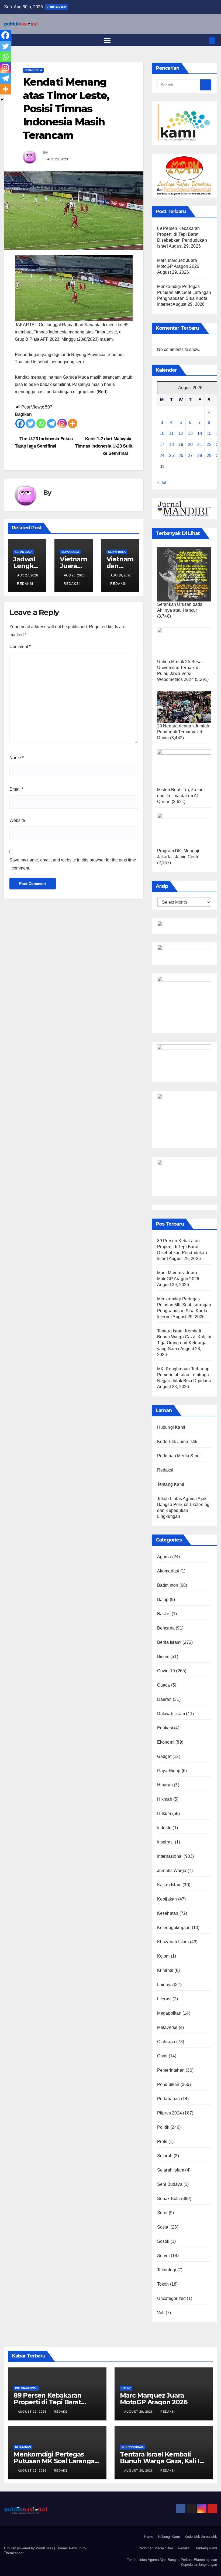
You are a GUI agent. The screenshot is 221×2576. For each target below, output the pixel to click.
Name (17, 758)
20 (190, 444)
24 (162, 455)
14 (200, 433)
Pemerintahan (171, 2070)
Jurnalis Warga (172, 1871)
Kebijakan (167, 1899)
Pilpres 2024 (170, 2113)
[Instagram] (62, 423)
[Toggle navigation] (107, 40)
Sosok (163, 2241)
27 (190, 455)
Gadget (164, 1756)
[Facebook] (20, 423)
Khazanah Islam (173, 1942)
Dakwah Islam (171, 1714)
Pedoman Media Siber (179, 1456)
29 (209, 455)
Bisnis (163, 1657)
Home (149, 2537)
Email (16, 789)
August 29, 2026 (33, 2412)
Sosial (163, 2227)
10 (162, 433)
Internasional (170, 1856)
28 (200, 455)
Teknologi (167, 2270)
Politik (163, 2127)
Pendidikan (168, 2084)
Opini (162, 2056)
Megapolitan (169, 2013)
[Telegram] (52, 423)
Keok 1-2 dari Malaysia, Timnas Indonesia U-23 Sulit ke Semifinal (104, 446)
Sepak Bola (33, 70)
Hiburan (165, 1785)
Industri (164, 1828)
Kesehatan (168, 1913)
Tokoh (163, 2284)
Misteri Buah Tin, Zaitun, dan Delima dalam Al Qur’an (181, 796)
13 (190, 433)
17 (162, 444)
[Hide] (2, 100)
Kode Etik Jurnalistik (177, 1442)
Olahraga (166, 2042)
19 (181, 444)
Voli (161, 2313)
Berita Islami (169, 1642)
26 (181, 455)
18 (171, 444)
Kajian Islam (169, 1885)
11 (171, 433)
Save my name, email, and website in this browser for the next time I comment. (73, 864)
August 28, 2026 (139, 2471)
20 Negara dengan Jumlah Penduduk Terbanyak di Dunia (183, 732)
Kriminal (165, 1970)
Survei (163, 2256)
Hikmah (165, 1799)
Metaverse (167, 2027)
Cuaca (164, 1685)
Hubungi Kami (171, 1427)
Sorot (162, 2213)
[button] (203, 40)
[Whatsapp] (41, 423)
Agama (164, 1557)
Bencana (166, 1628)
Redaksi (25, 584)
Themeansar (14, 2553)
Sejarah (165, 2156)
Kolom (163, 1956)
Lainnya (165, 1985)
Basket (164, 1614)
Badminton (168, 1585)
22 (209, 444)
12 (181, 433)
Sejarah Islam (171, 2170)
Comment (20, 647)
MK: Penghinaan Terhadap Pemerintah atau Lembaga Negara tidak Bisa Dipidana (184, 1375)
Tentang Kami (171, 1484)
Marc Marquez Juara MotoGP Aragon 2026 (153, 2399)
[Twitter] (31, 423)
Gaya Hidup (169, 1771)
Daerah (164, 1699)
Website (17, 820)
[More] (73, 423)
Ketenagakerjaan (174, 1928)
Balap (163, 1600)
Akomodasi (168, 1571)
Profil (162, 2142)
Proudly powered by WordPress (29, 2548)
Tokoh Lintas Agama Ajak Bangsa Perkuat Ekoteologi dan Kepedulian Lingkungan (172, 2562)
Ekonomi (166, 1742)
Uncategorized (172, 2298)
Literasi (164, 1999)
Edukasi (165, 1728)
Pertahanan (169, 2099)
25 (171, 455)
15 (209, 433)
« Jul (162, 483)
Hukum (164, 1813)
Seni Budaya (170, 2184)
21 (200, 444)
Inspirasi (165, 1842)
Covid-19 (166, 1671)
